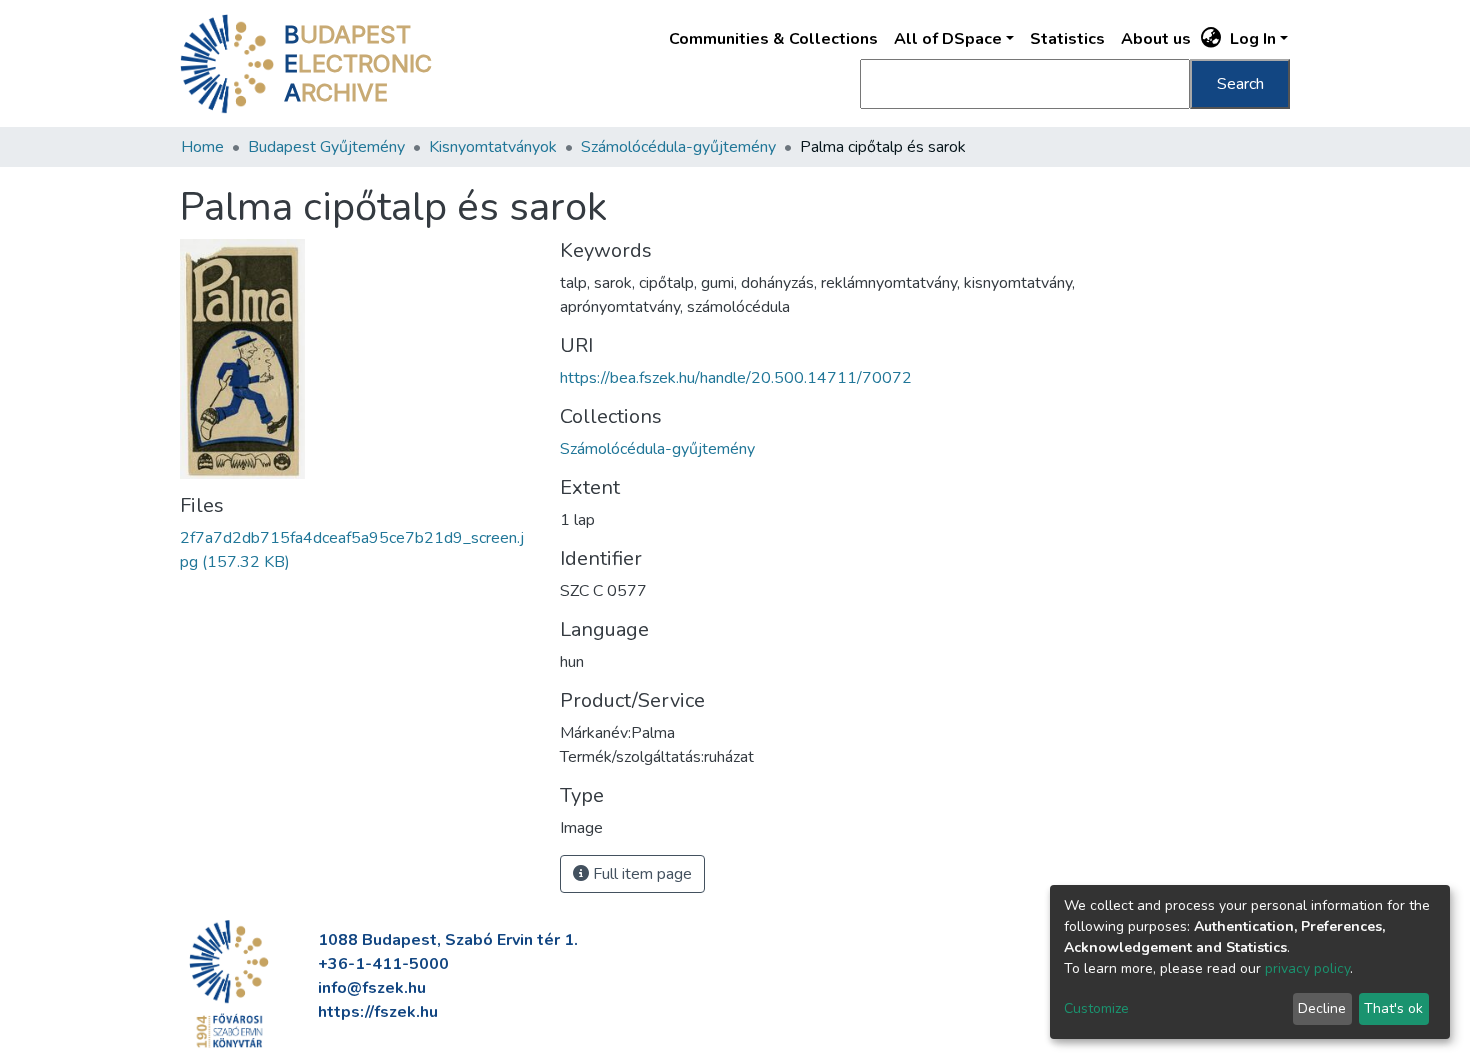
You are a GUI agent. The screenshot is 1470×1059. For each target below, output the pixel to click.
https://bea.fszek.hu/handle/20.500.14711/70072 (736, 378)
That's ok (1393, 1008)
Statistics (1067, 39)
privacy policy (1307, 968)
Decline (1322, 1008)
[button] (1211, 39)
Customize (1096, 1008)
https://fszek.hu (378, 1012)
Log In (1253, 39)
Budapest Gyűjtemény (326, 147)
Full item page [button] (640, 874)
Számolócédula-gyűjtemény (678, 147)
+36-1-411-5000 (383, 964)
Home (202, 147)
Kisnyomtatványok (493, 147)
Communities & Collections (773, 39)
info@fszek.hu (372, 988)
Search (1240, 84)
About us (1156, 39)
